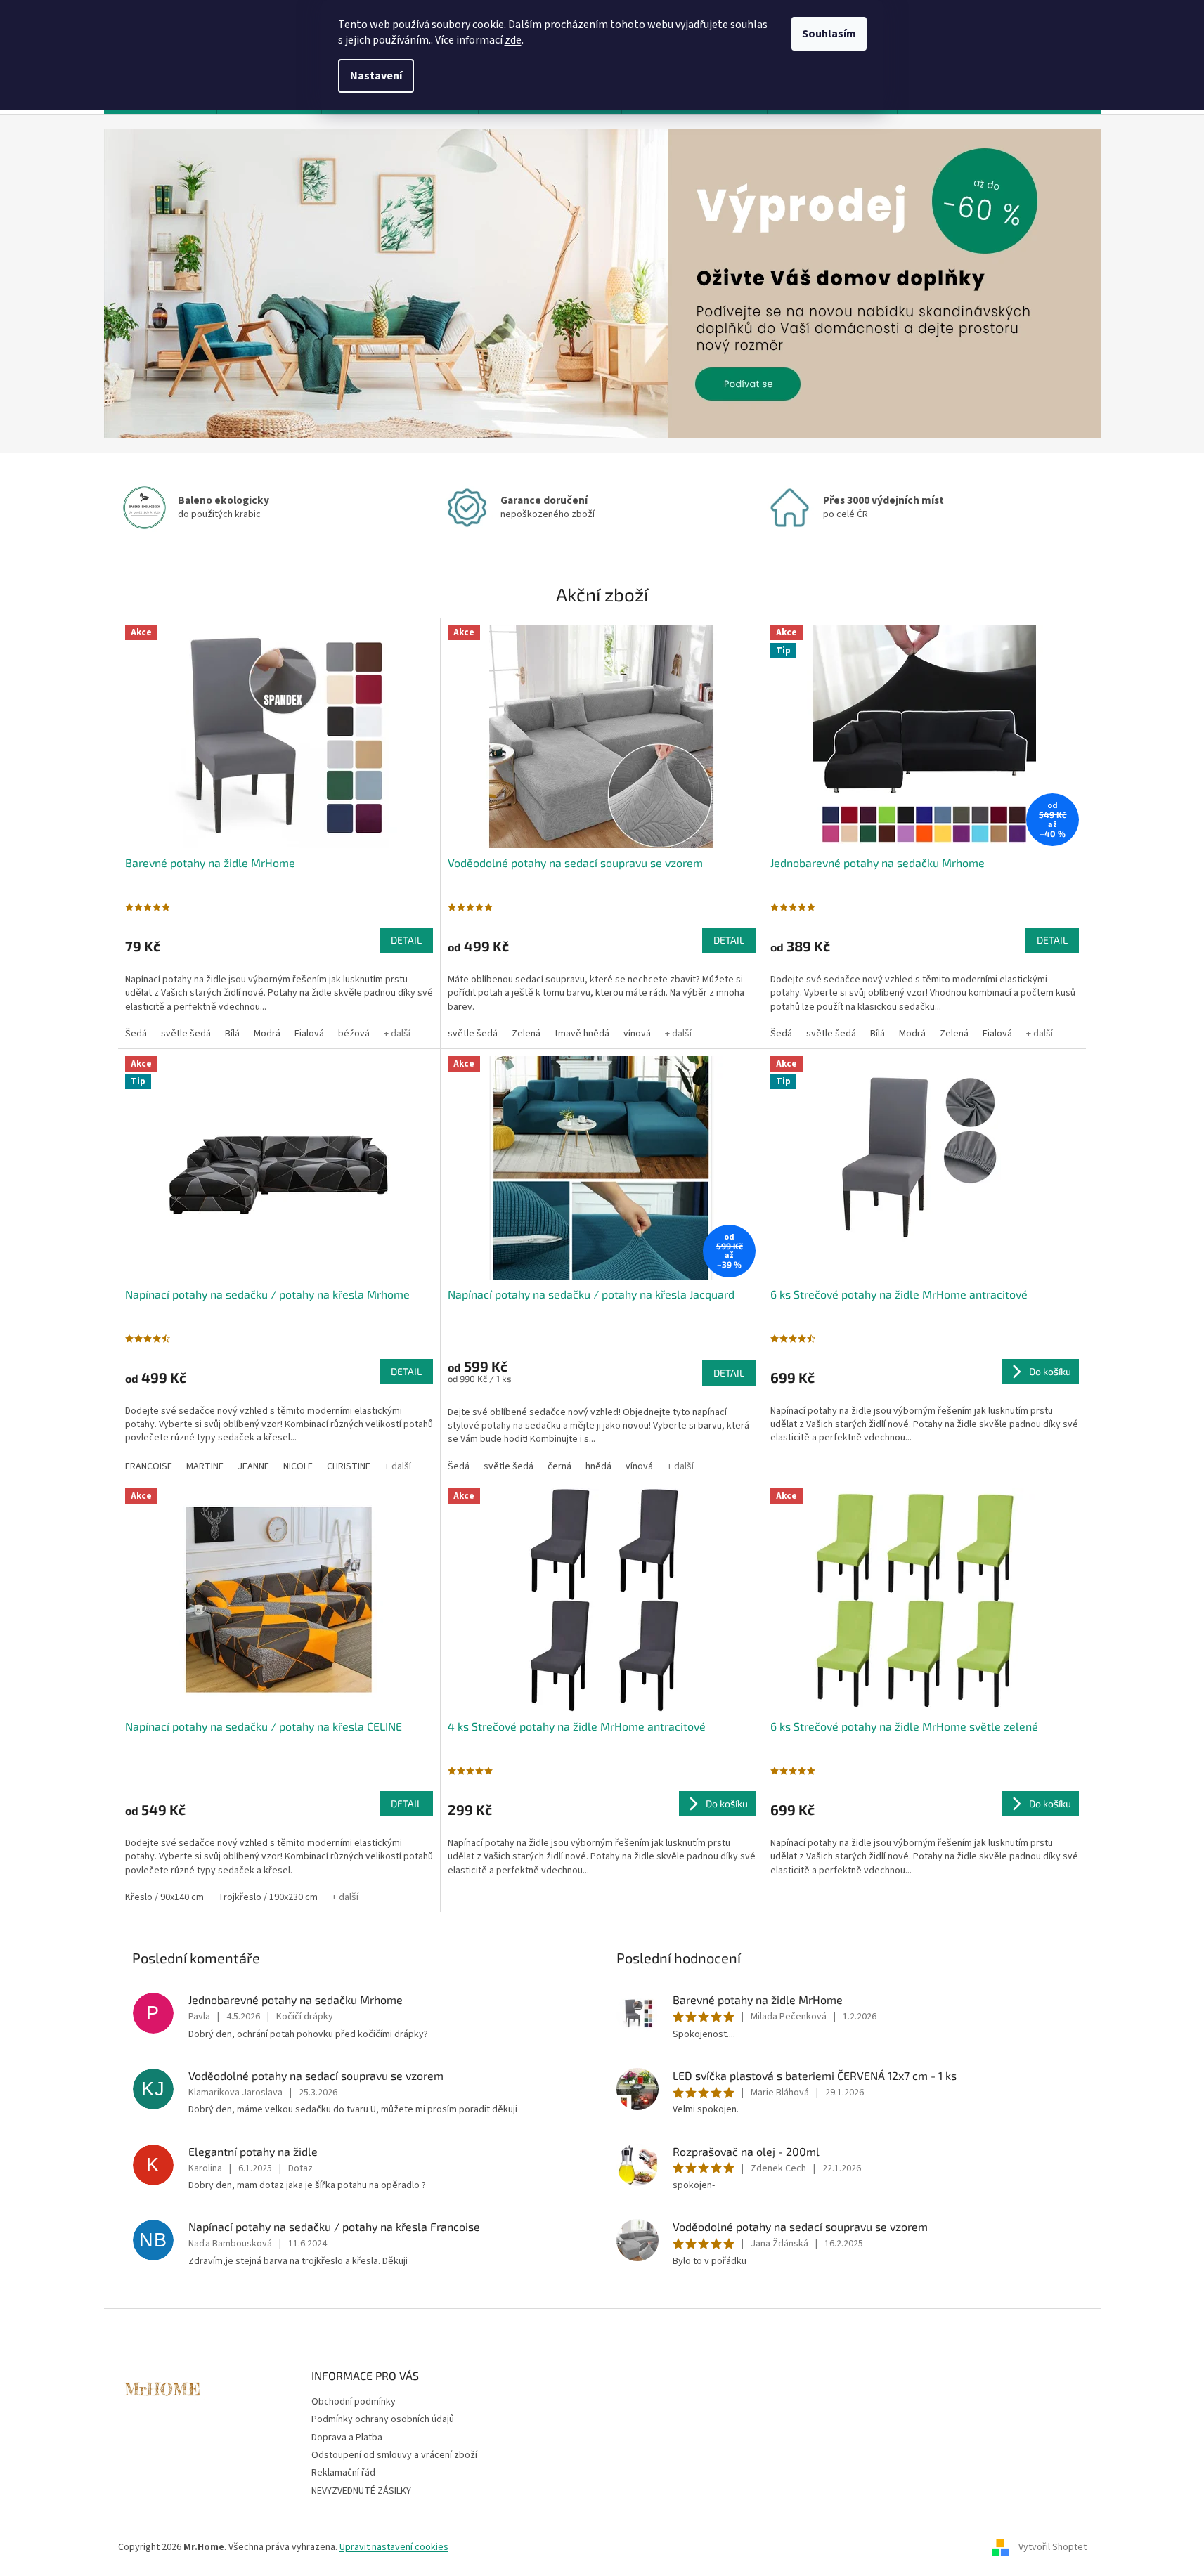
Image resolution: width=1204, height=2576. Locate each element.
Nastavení (376, 76)
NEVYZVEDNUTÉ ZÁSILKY (361, 2491)
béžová (354, 1034)
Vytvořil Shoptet (1053, 2547)
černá (559, 1466)
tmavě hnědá (582, 1034)
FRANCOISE (149, 1466)
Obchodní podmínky (354, 2402)
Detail (406, 940)
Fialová (309, 1034)
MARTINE (205, 1466)
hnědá (598, 1466)
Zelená (526, 1034)
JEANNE (253, 1466)
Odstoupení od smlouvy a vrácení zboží (394, 2455)
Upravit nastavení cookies (394, 2547)
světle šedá (186, 1034)
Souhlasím (829, 34)
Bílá (232, 1034)
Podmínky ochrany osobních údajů (383, 2419)
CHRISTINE (349, 1466)
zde (513, 40)
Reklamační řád (343, 2473)
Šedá (136, 1034)
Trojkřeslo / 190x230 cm (268, 1897)
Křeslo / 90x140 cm (164, 1897)
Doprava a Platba (347, 2438)
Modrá (267, 1034)
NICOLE (298, 1466)
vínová (637, 1034)
